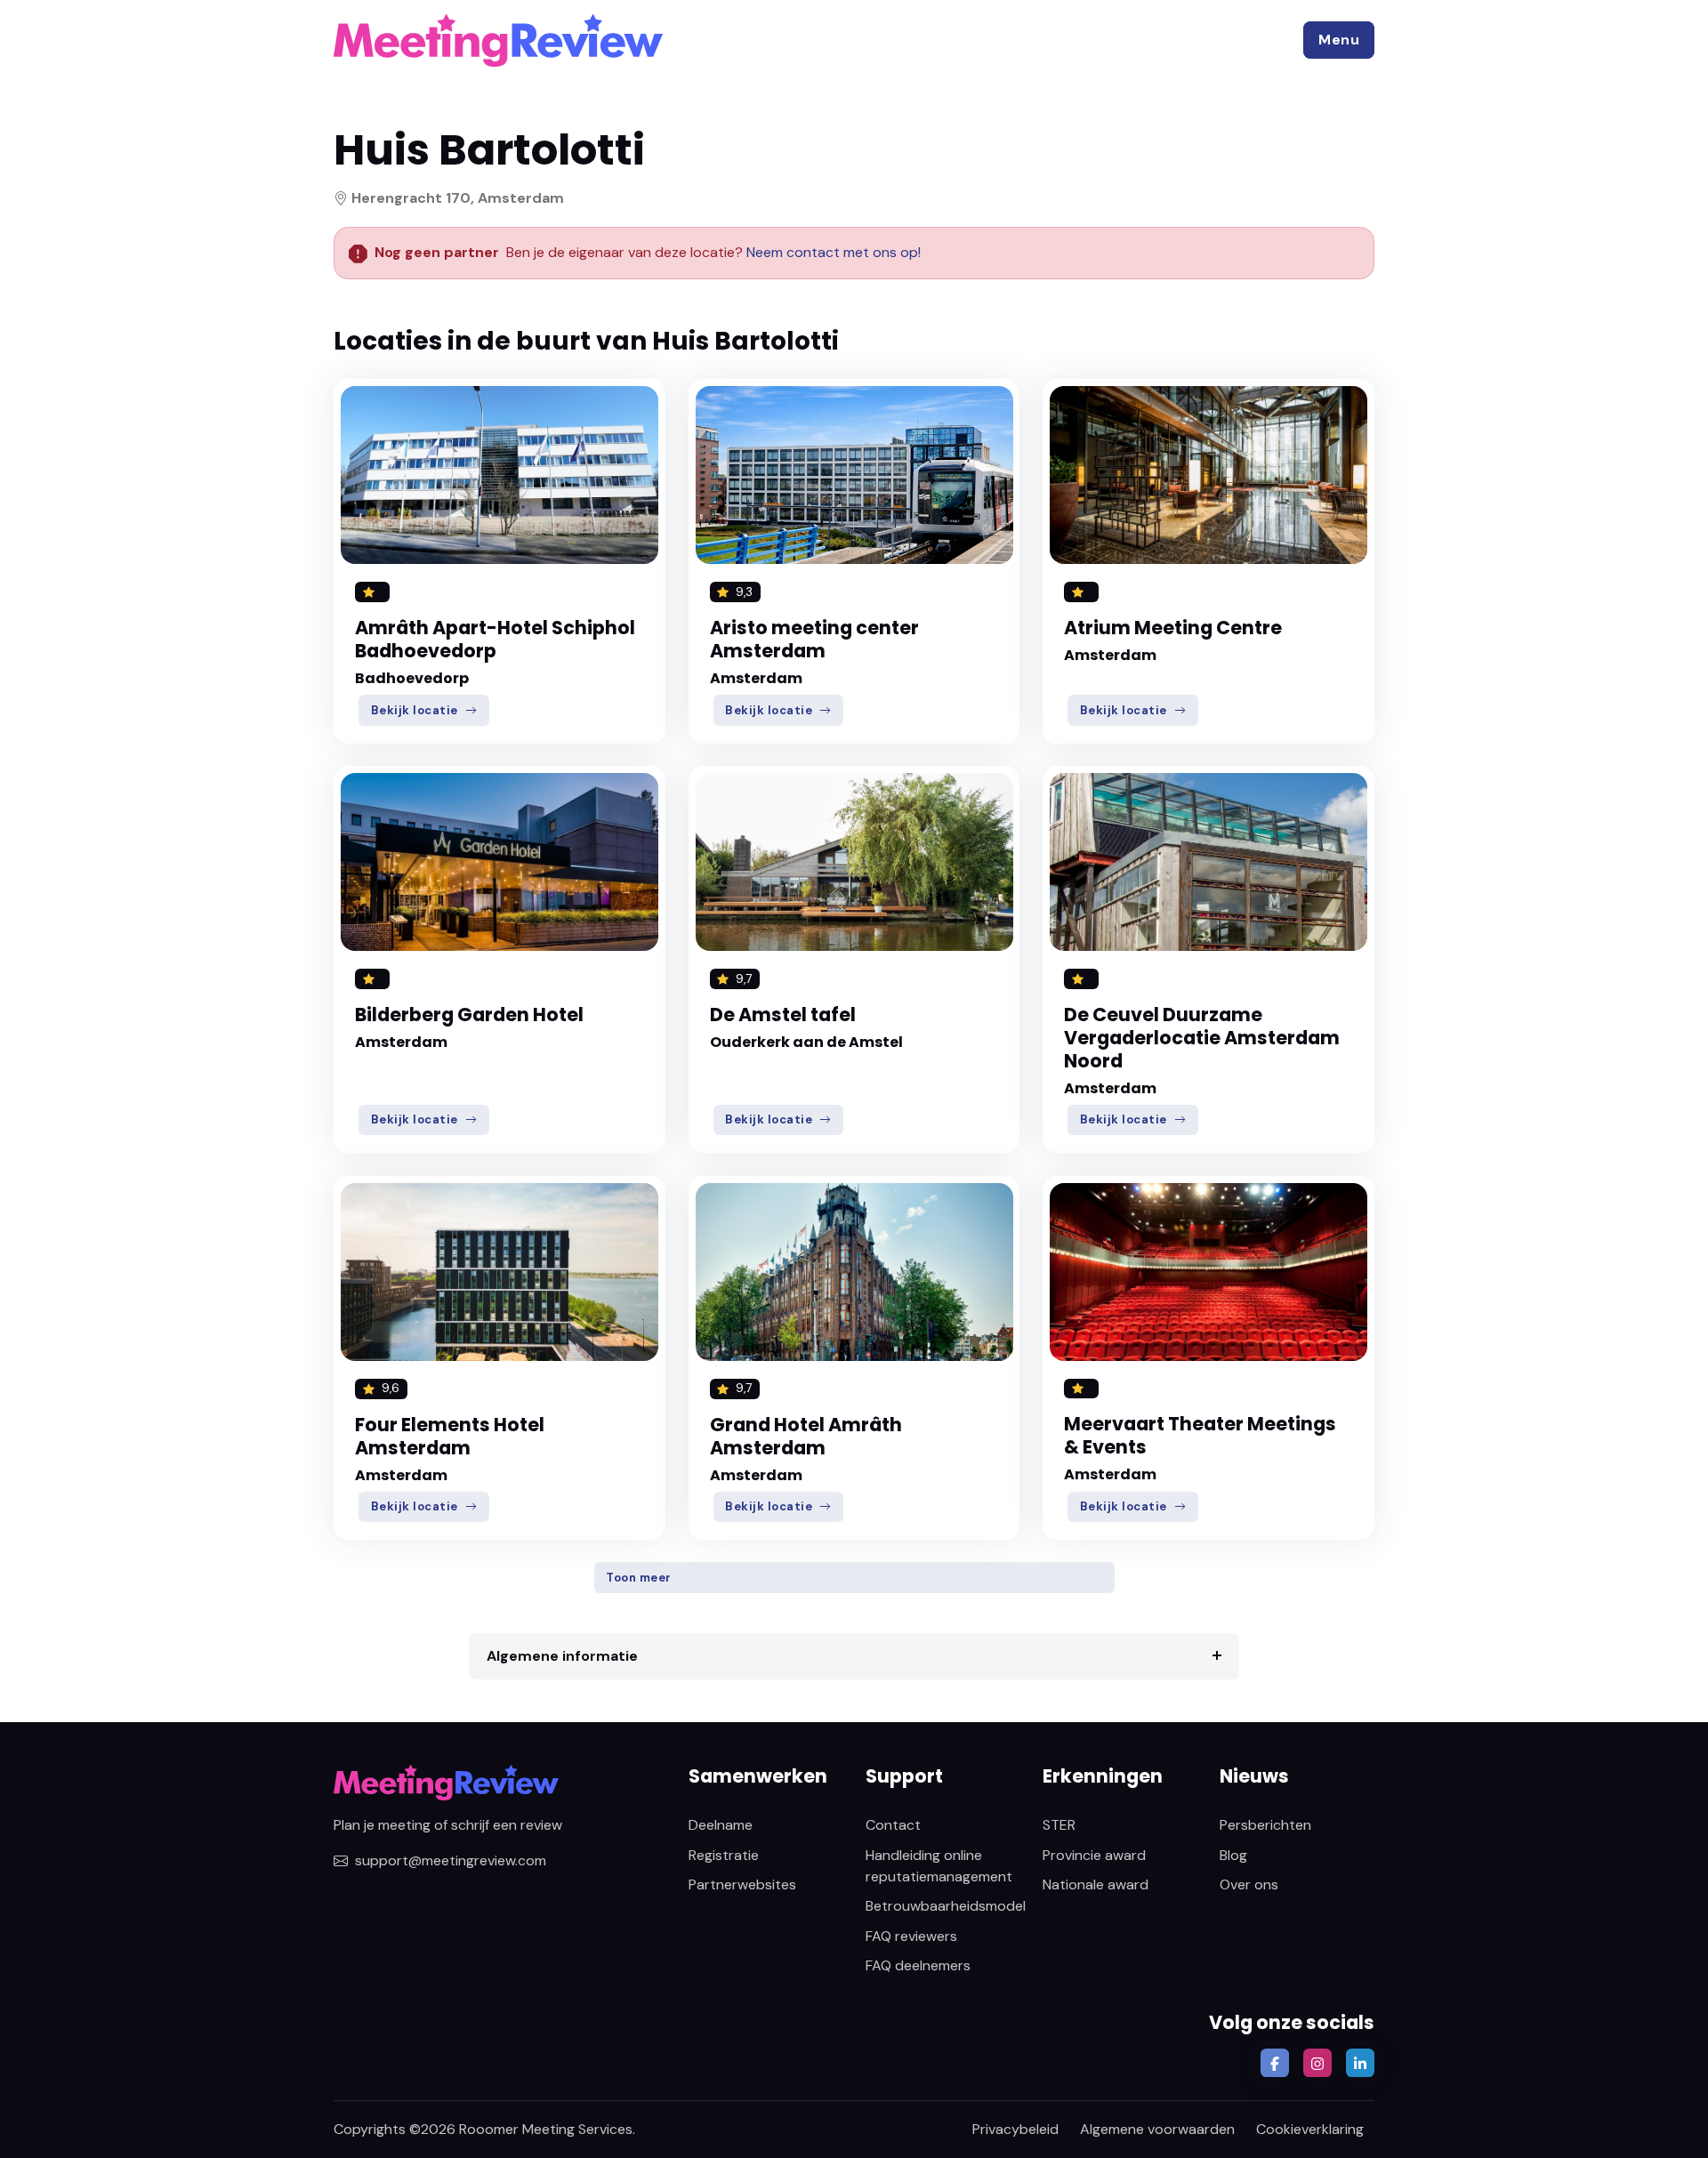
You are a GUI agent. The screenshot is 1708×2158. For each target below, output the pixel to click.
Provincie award (1094, 1855)
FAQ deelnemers (918, 1965)
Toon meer (639, 1578)
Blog (1233, 1855)
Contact (893, 1825)
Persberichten (1265, 1825)
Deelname (721, 1825)
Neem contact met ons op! (834, 252)
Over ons (1249, 1884)
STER (1059, 1825)
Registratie (724, 1855)
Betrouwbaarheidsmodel (946, 1906)
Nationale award (1096, 1884)
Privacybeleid (1015, 2129)
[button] (1339, 40)
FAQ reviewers (911, 1936)
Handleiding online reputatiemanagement (939, 1866)
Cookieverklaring (1310, 2129)
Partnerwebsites (742, 1884)
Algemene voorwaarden (1157, 2129)
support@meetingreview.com (451, 1860)
